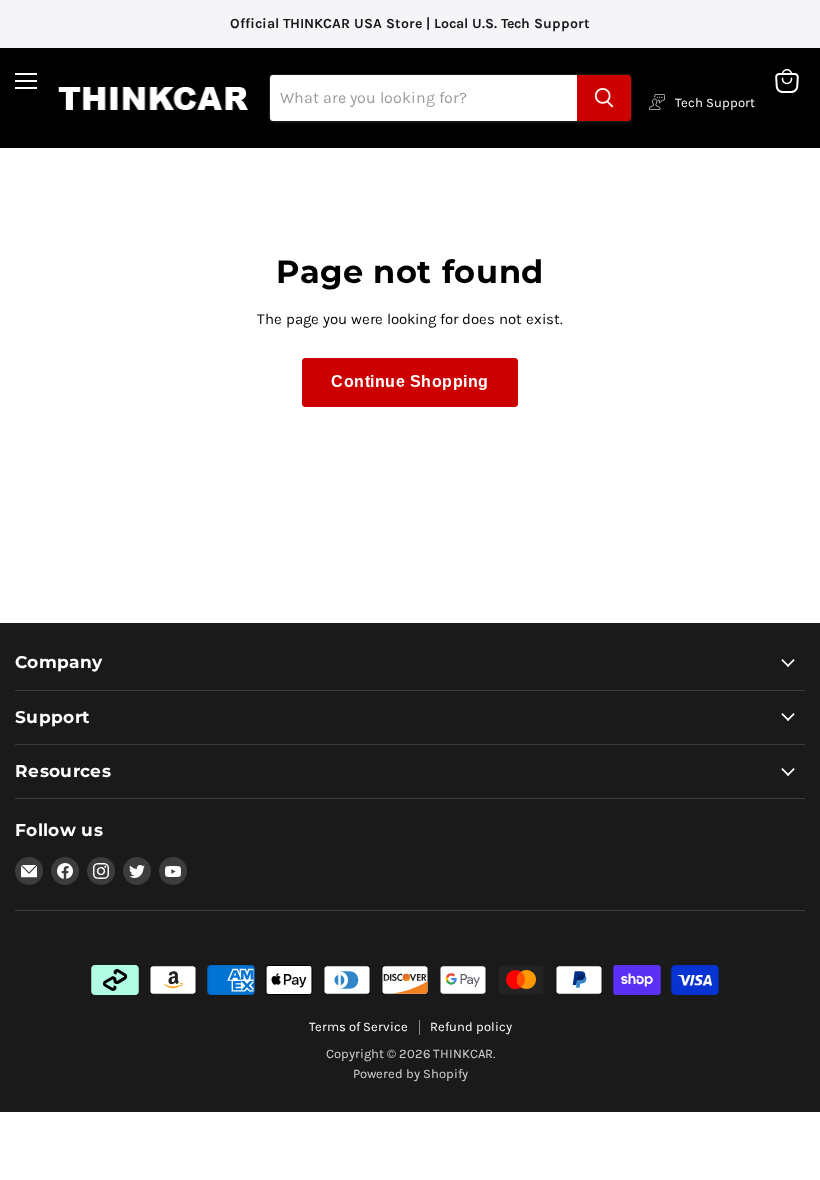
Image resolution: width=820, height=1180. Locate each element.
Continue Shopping (409, 381)
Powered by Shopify (410, 1073)
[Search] (604, 98)
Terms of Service (358, 1026)
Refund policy (471, 1026)
